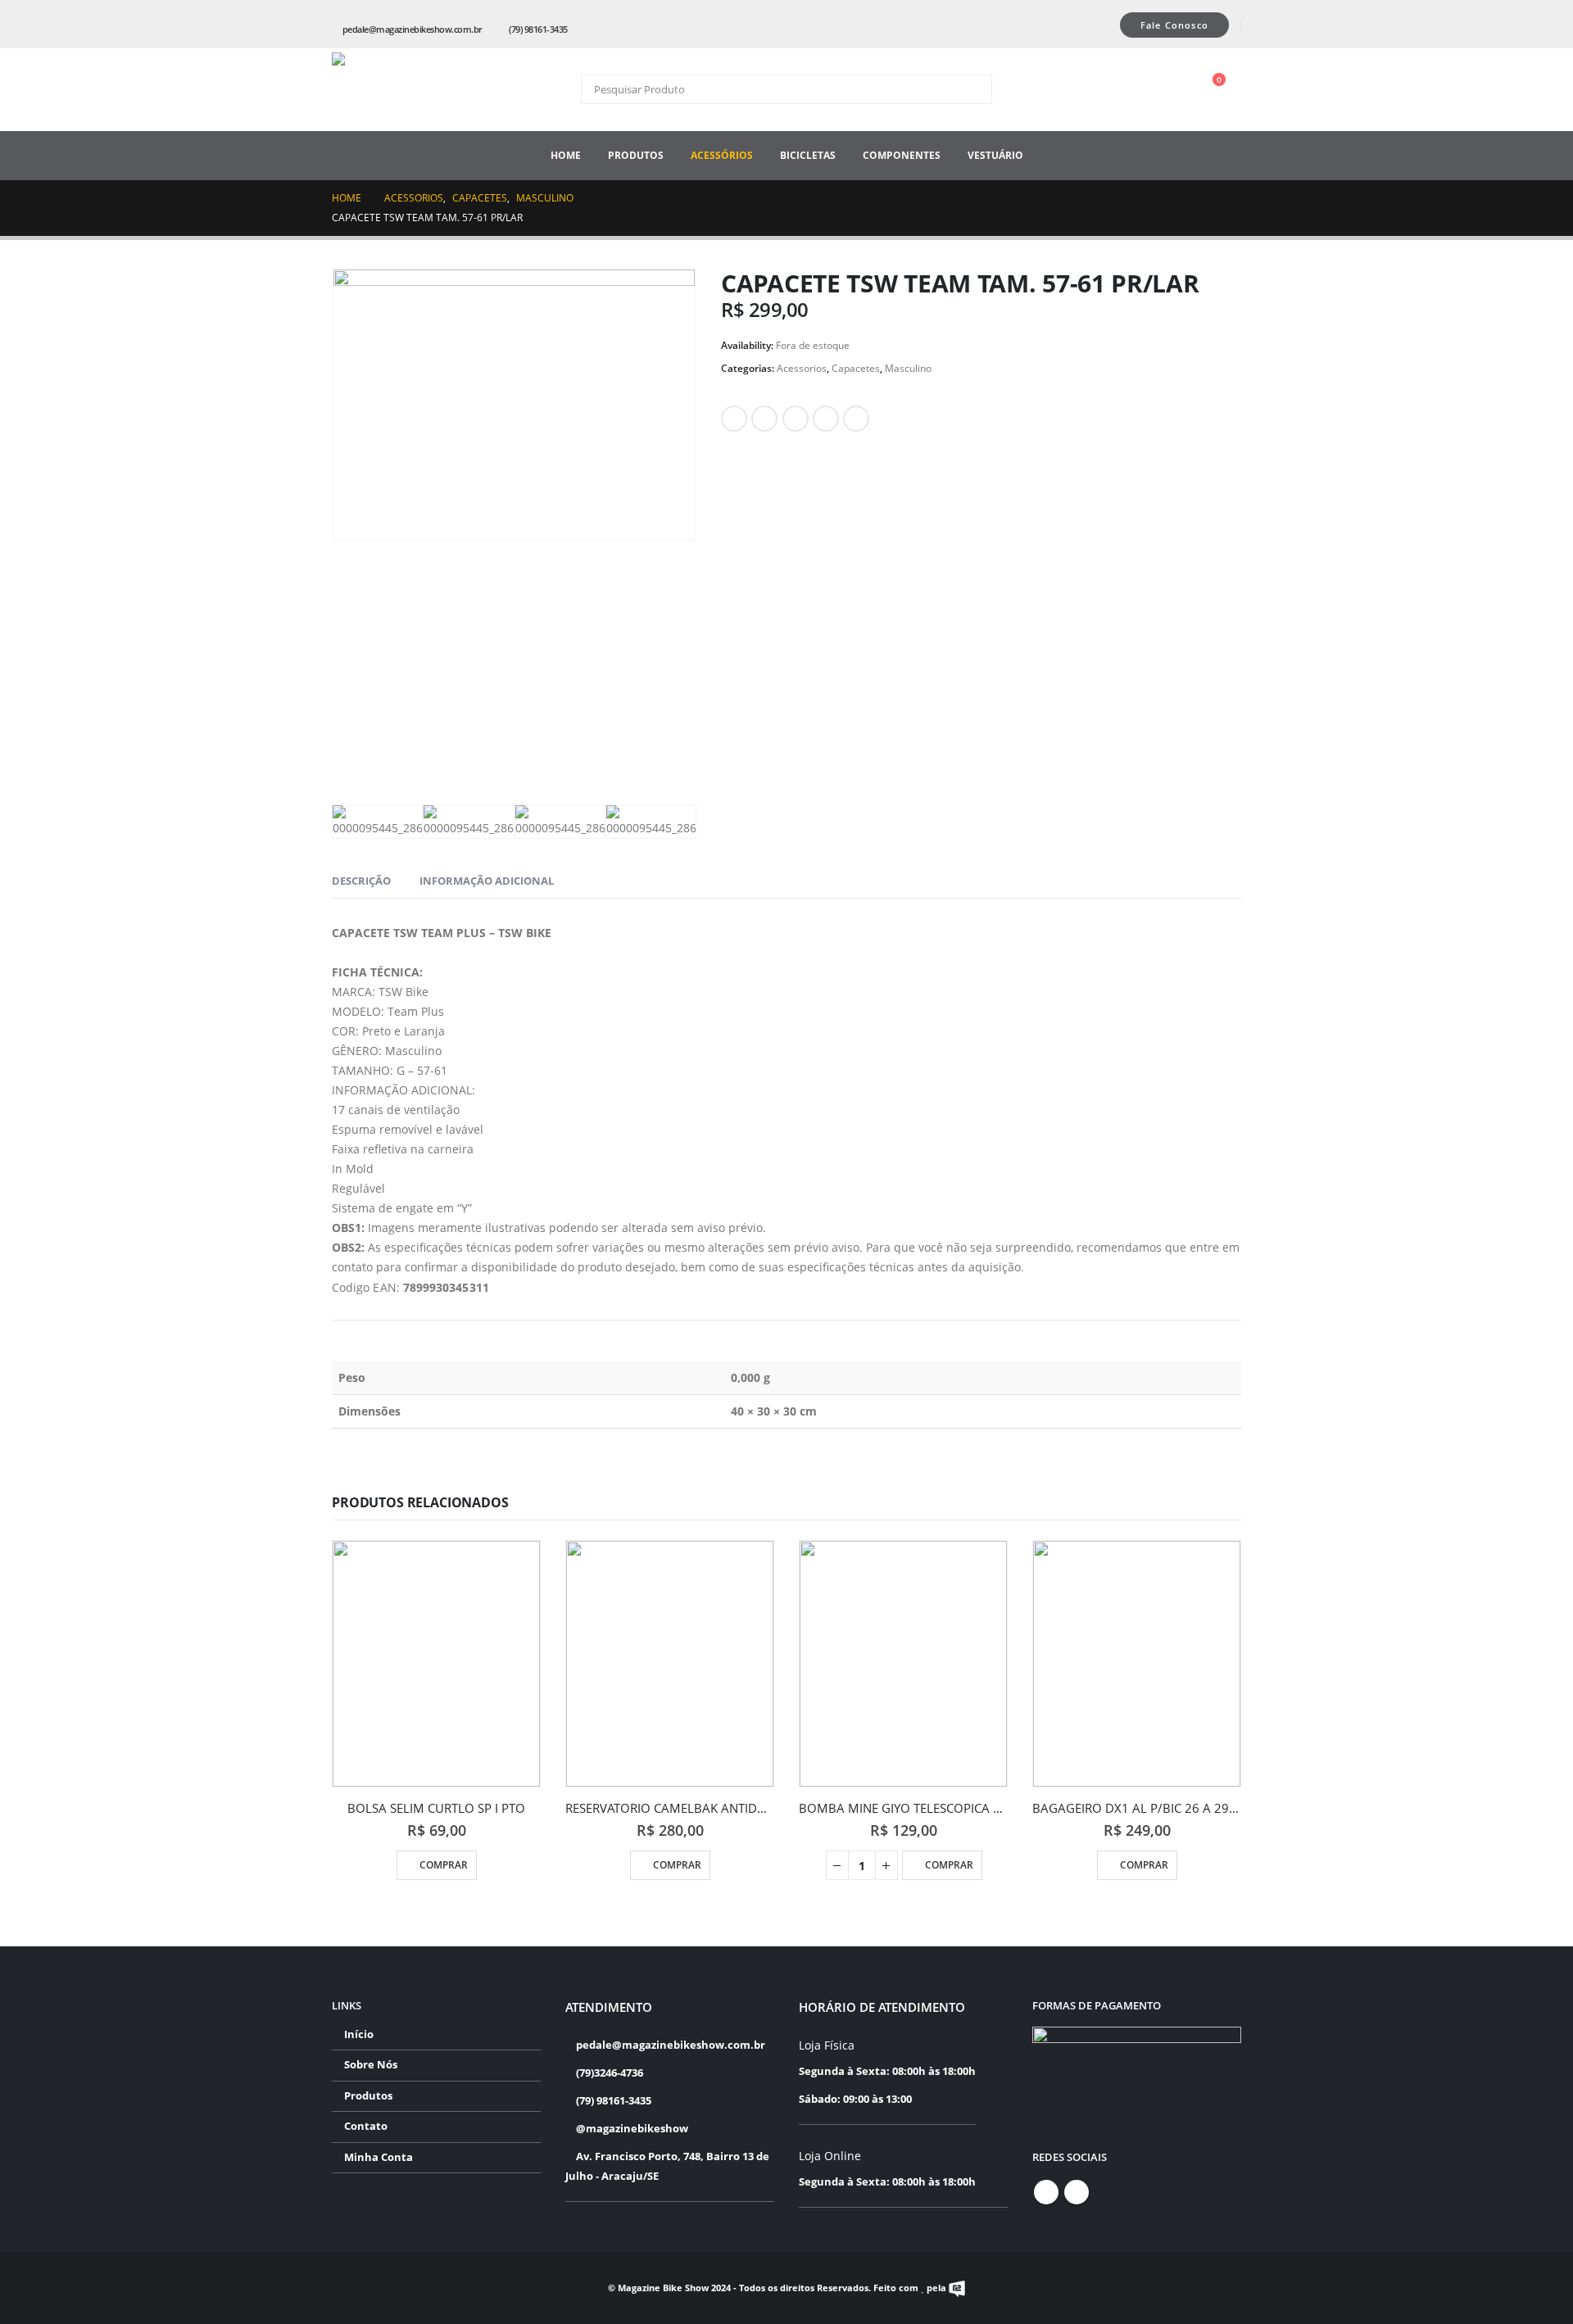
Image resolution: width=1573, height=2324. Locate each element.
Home (566, 155)
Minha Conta (379, 2157)
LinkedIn (796, 419)
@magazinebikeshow (631, 2129)
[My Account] (1174, 89)
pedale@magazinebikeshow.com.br (413, 29)
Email (856, 419)
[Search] (968, 89)
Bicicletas (808, 155)
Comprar (444, 1865)
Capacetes (856, 368)
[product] (436, 1664)
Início (359, 2034)
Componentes (902, 155)
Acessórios (722, 155)
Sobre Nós (371, 2065)
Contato (366, 2126)
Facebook (734, 419)
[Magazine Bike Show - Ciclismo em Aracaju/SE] (414, 90)
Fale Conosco (1174, 25)
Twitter (764, 419)
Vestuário (995, 155)
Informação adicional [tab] (487, 881)
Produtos (636, 155)
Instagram (1077, 2192)
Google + (826, 419)
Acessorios (802, 368)
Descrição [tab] (361, 881)
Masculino (908, 368)
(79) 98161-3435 (538, 29)
